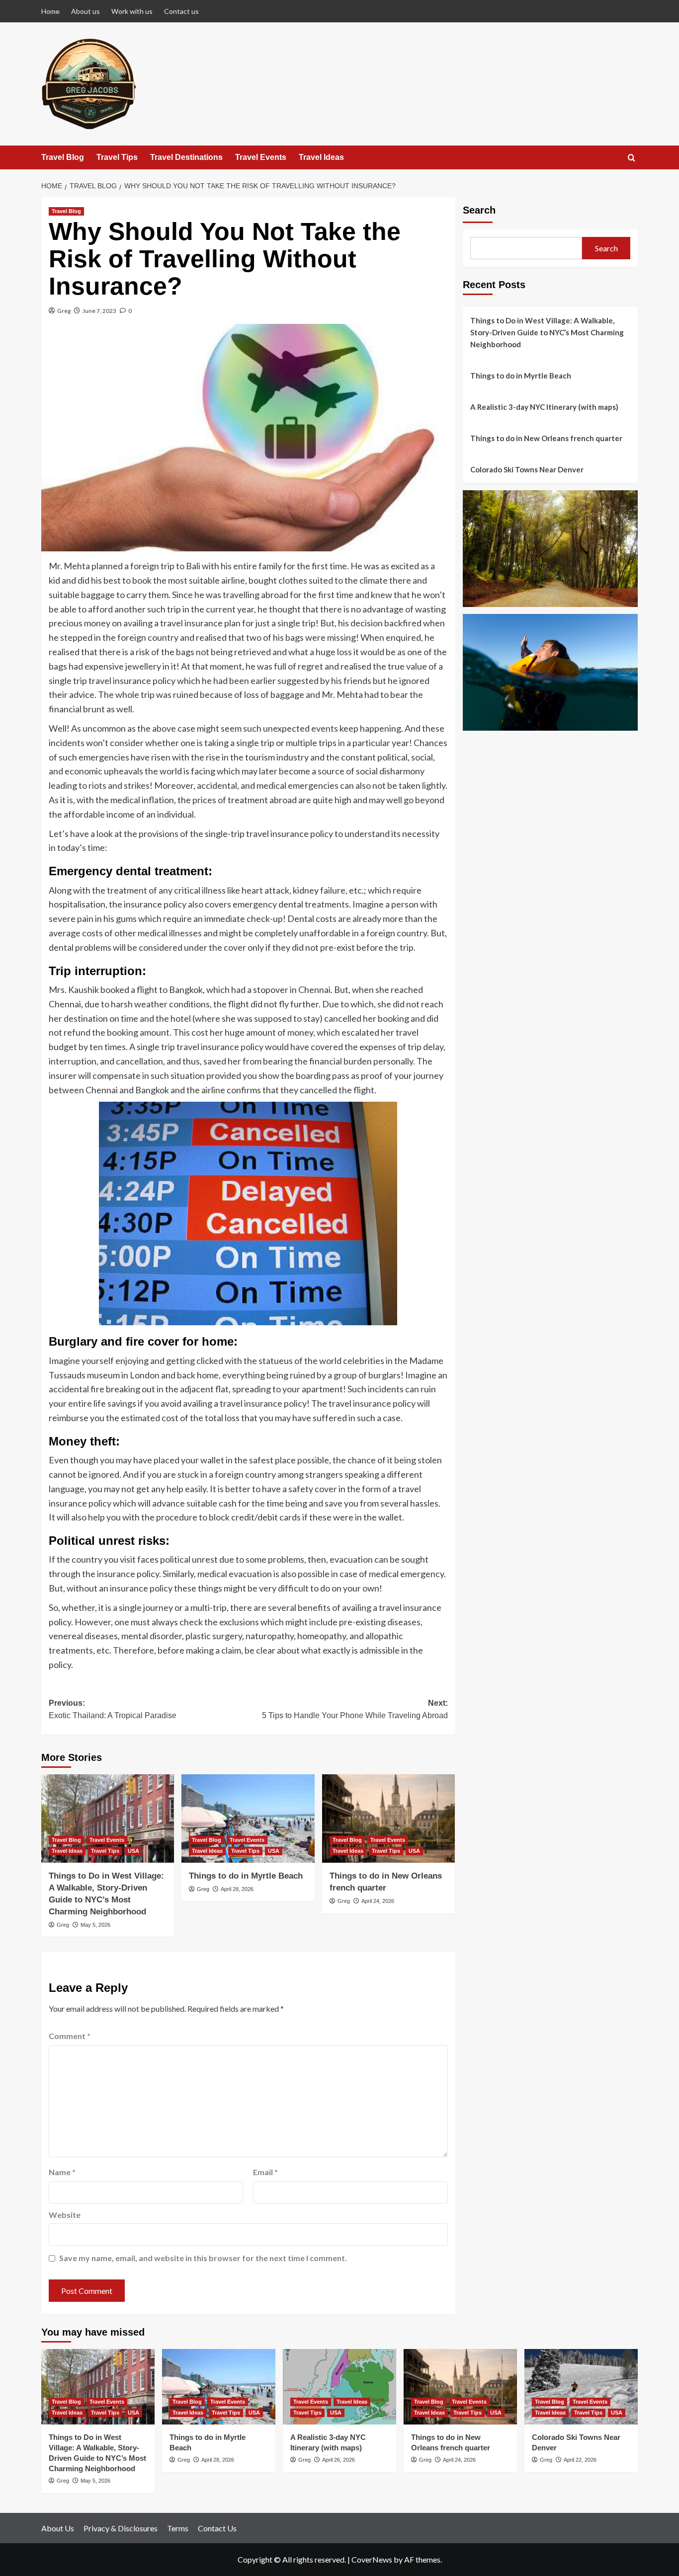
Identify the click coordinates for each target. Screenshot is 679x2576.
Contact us (181, 11)
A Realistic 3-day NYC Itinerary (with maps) (544, 407)
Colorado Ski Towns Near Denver (527, 469)
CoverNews (372, 2559)
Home (50, 11)
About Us (58, 2528)
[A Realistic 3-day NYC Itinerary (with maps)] (339, 2387)
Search (479, 210)
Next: (355, 1709)
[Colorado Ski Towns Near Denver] (581, 2387)
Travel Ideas (321, 157)
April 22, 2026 (580, 2460)
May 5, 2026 (95, 1925)
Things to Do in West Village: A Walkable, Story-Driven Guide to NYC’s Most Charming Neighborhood (547, 332)
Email (265, 2172)
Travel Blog (63, 157)
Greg (64, 311)
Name (62, 2172)
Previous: (113, 1709)
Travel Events (261, 157)
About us (85, 11)
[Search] (632, 158)
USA (133, 1851)
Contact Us (217, 2528)
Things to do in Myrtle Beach (246, 1876)
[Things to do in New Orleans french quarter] (388, 1818)
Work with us (132, 11)
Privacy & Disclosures (121, 2528)
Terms (178, 2528)
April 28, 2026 (237, 1889)
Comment (70, 2036)
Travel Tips (117, 157)
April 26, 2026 (339, 2460)
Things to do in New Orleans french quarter (546, 438)
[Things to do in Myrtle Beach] (248, 1818)
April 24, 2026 (378, 1901)
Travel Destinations (186, 157)
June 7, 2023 (99, 311)
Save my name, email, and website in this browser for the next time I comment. (203, 2258)
